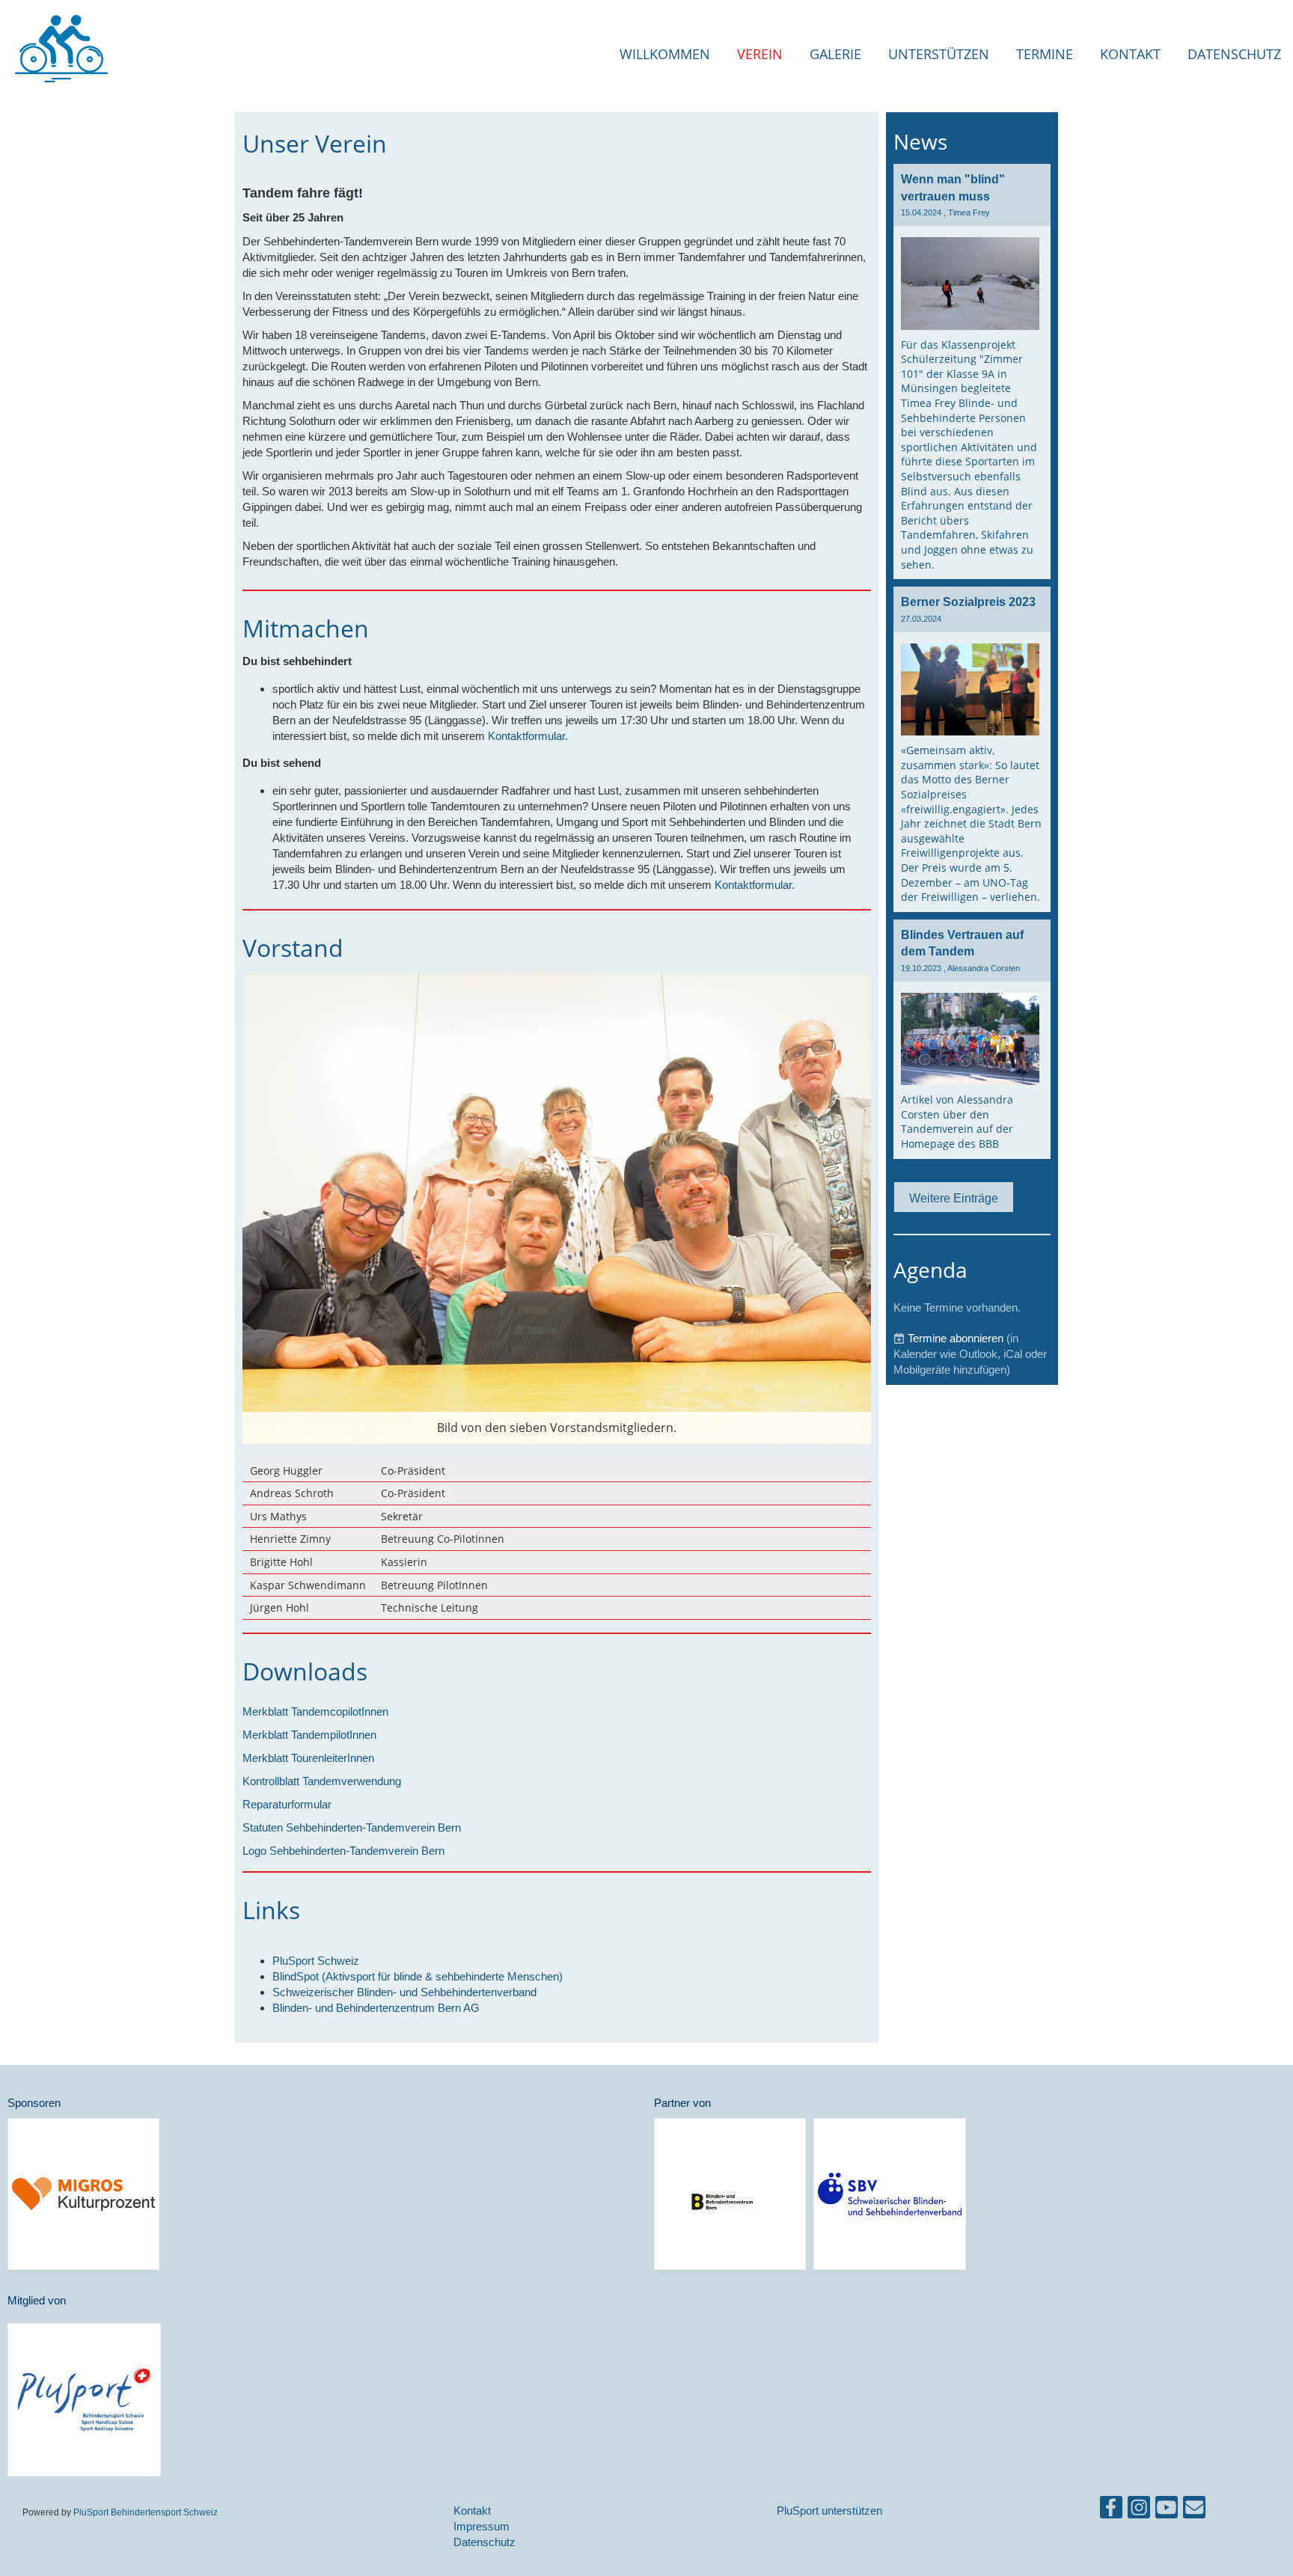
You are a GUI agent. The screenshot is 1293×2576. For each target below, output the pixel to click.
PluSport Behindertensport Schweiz (146, 2512)
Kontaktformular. (528, 736)
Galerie (835, 54)
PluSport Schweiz (316, 1961)
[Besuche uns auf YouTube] (1167, 2511)
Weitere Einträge (954, 1198)
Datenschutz (1234, 54)
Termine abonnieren (956, 1338)
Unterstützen (939, 54)
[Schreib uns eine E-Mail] (1194, 2511)
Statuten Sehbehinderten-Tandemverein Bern (352, 1827)
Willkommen (665, 54)
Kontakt (1130, 54)
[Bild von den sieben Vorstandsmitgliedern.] (557, 1207)
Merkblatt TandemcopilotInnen (315, 1711)
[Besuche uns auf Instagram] (1139, 2511)
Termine (1045, 54)
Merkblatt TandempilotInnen (309, 1735)
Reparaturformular (287, 1804)
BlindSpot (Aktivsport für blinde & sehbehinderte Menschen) (418, 1976)
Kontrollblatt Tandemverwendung (322, 1781)
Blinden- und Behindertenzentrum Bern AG (376, 2008)
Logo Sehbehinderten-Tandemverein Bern (343, 1851)
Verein (760, 54)
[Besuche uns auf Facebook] (1111, 2511)
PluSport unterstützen (829, 2511)
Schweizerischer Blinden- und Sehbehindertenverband (404, 1992)
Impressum (482, 2526)
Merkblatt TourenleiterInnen (308, 1758)
